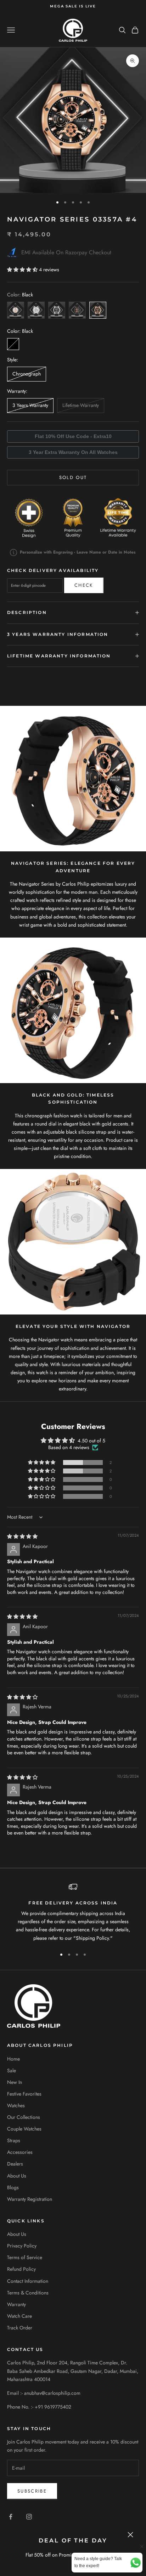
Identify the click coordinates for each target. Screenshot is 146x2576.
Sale (12, 2070)
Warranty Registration (30, 2199)
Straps (14, 2140)
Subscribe (32, 2491)
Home (13, 2059)
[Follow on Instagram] (29, 2517)
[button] (23, 270)
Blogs (13, 2187)
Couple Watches (24, 2129)
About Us (17, 2176)
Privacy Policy (22, 2246)
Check (84, 585)
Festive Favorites (24, 2094)
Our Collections (24, 2117)
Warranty (16, 2304)
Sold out (73, 477)
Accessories (20, 2152)
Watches (16, 2105)
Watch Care (19, 2316)
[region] (73, 1912)
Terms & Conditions (28, 2293)
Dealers (15, 2164)
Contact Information (28, 2281)
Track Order (20, 2328)
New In (15, 2082)
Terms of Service (25, 2257)
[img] (22, 1536)
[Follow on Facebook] (11, 2517)
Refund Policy (21, 2269)
